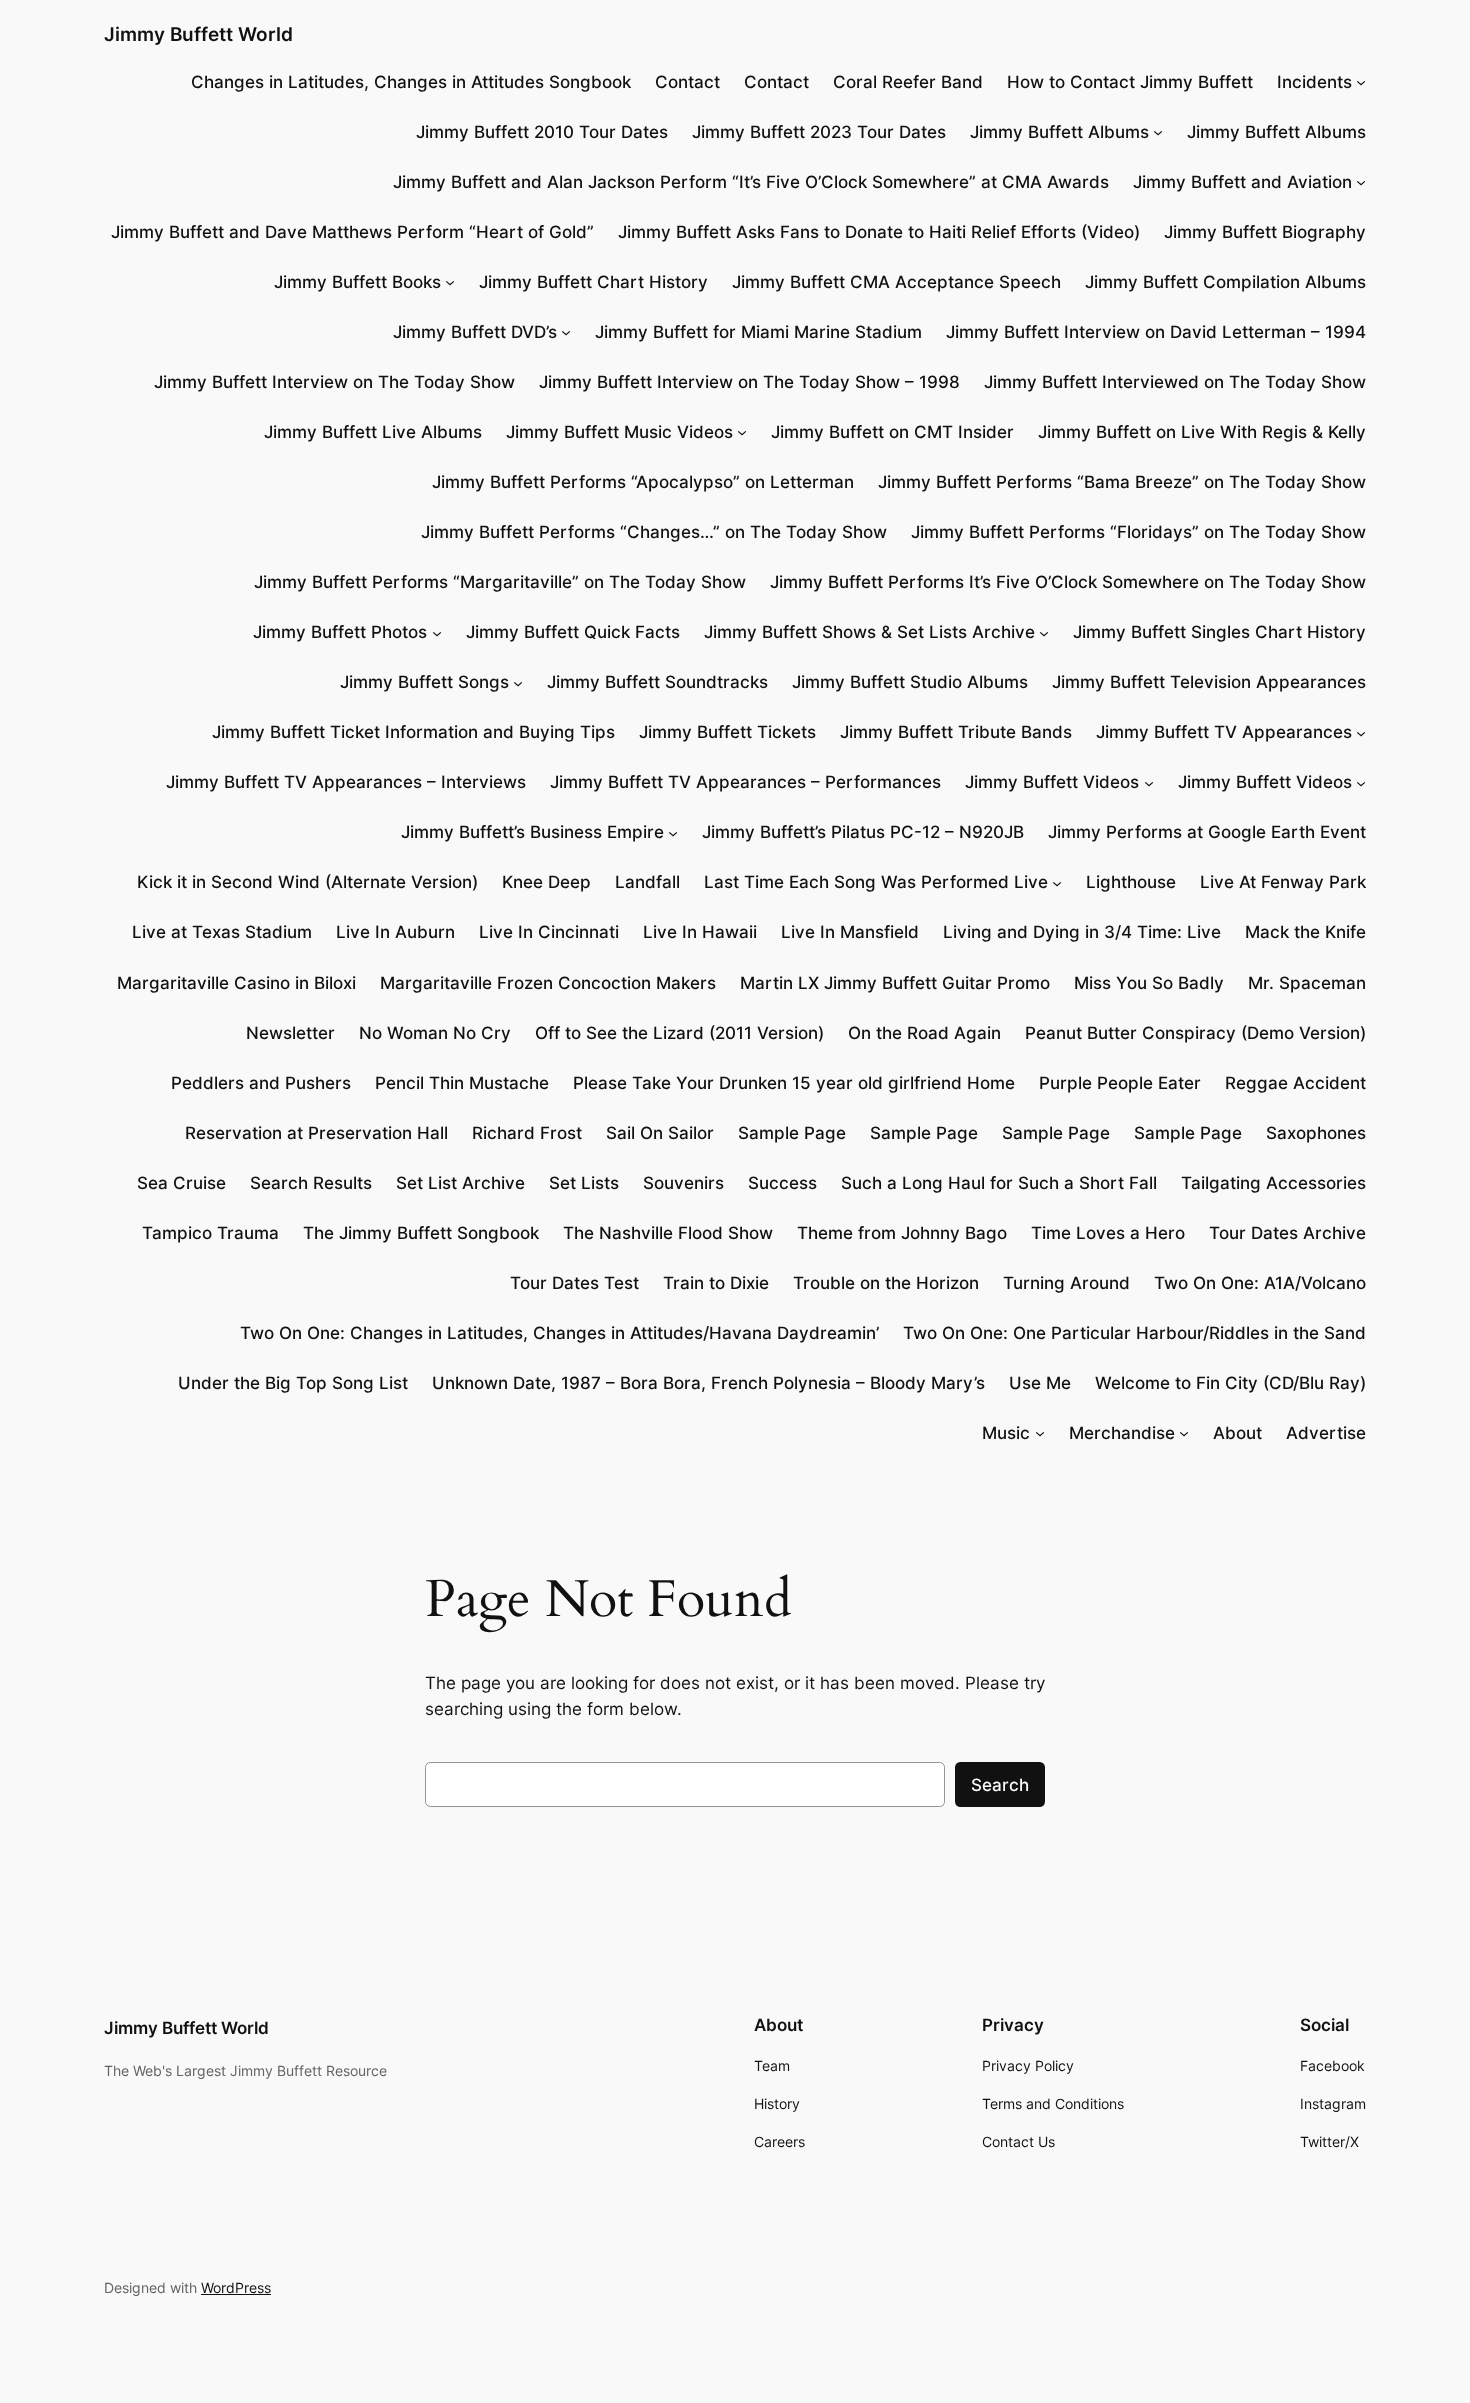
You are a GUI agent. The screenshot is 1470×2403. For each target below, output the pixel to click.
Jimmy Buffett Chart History (593, 282)
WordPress (236, 2287)
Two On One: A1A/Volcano (1260, 1283)
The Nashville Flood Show (668, 1233)
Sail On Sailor (660, 1133)
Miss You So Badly (1149, 983)
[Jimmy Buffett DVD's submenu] (566, 332)
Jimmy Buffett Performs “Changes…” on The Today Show (654, 532)
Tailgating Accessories (1273, 1183)
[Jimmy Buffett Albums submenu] (1158, 132)
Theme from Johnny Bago (902, 1233)
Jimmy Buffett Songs (424, 682)
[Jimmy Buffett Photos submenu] (437, 632)
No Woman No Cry (435, 1033)
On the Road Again (924, 1033)
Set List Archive (460, 1183)
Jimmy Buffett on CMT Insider (892, 432)
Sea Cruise (181, 1183)
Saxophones (1316, 1133)
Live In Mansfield (850, 932)
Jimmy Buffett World (198, 34)
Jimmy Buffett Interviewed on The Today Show (1175, 382)
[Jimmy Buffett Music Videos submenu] (742, 432)
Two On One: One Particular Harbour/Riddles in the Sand (1134, 1333)
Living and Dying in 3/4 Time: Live (1082, 932)
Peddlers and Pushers (261, 1083)
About (1237, 1433)
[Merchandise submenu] (1184, 1433)
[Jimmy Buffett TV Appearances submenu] (1361, 732)
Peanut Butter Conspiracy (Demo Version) (1195, 1033)
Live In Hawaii (700, 932)
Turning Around (1066, 1283)
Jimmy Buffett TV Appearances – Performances (745, 782)
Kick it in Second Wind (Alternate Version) (307, 882)
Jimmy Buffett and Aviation (1242, 182)
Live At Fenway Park (1283, 882)
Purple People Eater (1120, 1083)
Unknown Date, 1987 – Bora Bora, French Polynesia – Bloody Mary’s (708, 1383)
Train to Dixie (716, 1283)
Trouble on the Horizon (886, 1283)
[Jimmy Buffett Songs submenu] (518, 682)
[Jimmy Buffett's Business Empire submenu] (673, 832)
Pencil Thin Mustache (462, 1083)
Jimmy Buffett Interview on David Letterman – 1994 (1156, 332)
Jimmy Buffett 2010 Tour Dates (542, 132)
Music (1006, 1433)
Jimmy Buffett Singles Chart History (1219, 632)
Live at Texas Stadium (222, 932)
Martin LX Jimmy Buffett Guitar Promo (895, 983)
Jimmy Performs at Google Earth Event (1207, 832)
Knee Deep (546, 882)
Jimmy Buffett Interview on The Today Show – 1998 (749, 382)
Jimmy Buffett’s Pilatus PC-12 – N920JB (863, 832)
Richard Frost (527, 1133)
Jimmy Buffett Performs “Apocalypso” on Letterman (643, 482)
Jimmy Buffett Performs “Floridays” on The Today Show (1138, 532)
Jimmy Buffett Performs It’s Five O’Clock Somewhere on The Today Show (1068, 582)
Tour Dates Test (574, 1283)
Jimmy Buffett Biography (1265, 232)
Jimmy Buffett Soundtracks (657, 682)
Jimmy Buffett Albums (1059, 132)
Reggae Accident (1295, 1083)
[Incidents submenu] (1361, 82)
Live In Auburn (395, 932)
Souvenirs (683, 1183)
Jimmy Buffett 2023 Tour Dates (819, 132)
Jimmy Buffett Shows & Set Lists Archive (869, 632)
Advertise (1326, 1433)
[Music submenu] (1040, 1433)
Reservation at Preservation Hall (316, 1133)
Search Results (311, 1183)
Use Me (1040, 1383)
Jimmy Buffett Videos (1052, 782)
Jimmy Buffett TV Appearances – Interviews (346, 782)
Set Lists (584, 1183)
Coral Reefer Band (908, 82)
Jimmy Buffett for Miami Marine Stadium (758, 332)
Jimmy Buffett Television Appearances (1209, 682)
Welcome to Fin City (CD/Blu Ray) (1230, 1383)
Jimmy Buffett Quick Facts (573, 632)
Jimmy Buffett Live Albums (373, 432)
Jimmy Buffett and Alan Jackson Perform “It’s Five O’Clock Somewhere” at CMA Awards (751, 182)
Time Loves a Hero (1108, 1233)
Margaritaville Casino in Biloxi (236, 983)
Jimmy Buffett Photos (340, 632)
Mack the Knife (1305, 932)
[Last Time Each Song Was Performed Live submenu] (1057, 882)
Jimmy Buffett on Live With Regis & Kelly (1202, 432)
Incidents (1314, 82)
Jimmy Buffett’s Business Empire (532, 832)
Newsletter (290, 1033)
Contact (687, 82)
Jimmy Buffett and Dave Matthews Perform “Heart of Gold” (352, 232)
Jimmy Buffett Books (357, 282)
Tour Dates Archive (1287, 1233)
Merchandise (1122, 1433)
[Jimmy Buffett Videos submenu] (1149, 782)
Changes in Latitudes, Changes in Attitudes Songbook (411, 82)
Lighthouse (1131, 882)
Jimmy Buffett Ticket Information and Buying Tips (413, 732)
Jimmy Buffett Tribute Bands (956, 732)
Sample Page (792, 1133)
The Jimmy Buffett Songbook (421, 1233)
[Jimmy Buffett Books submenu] (450, 282)
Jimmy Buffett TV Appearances (1224, 732)
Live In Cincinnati (549, 932)
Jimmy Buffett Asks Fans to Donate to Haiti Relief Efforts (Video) (879, 232)
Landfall (647, 882)
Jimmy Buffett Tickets (727, 732)
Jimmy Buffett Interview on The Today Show (334, 382)
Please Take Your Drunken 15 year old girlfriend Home (794, 1083)
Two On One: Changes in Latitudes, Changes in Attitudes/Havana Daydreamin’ (559, 1333)
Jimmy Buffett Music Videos (619, 432)
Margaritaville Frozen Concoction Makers (548, 983)
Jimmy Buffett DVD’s (475, 332)
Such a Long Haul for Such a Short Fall (999, 1183)
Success (782, 1183)
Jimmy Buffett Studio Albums (910, 682)
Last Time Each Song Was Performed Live (876, 882)
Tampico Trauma (210, 1233)
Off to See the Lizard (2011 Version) (679, 1033)
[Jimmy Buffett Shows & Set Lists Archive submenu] (1044, 632)
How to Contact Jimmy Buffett (1130, 82)
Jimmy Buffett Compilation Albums (1225, 282)
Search (1000, 1785)
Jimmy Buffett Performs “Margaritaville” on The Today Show (500, 582)
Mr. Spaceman (1307, 983)
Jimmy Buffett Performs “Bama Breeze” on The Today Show (1122, 482)
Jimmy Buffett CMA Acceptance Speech (896, 282)
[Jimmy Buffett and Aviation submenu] (1361, 182)
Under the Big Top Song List (293, 1383)
